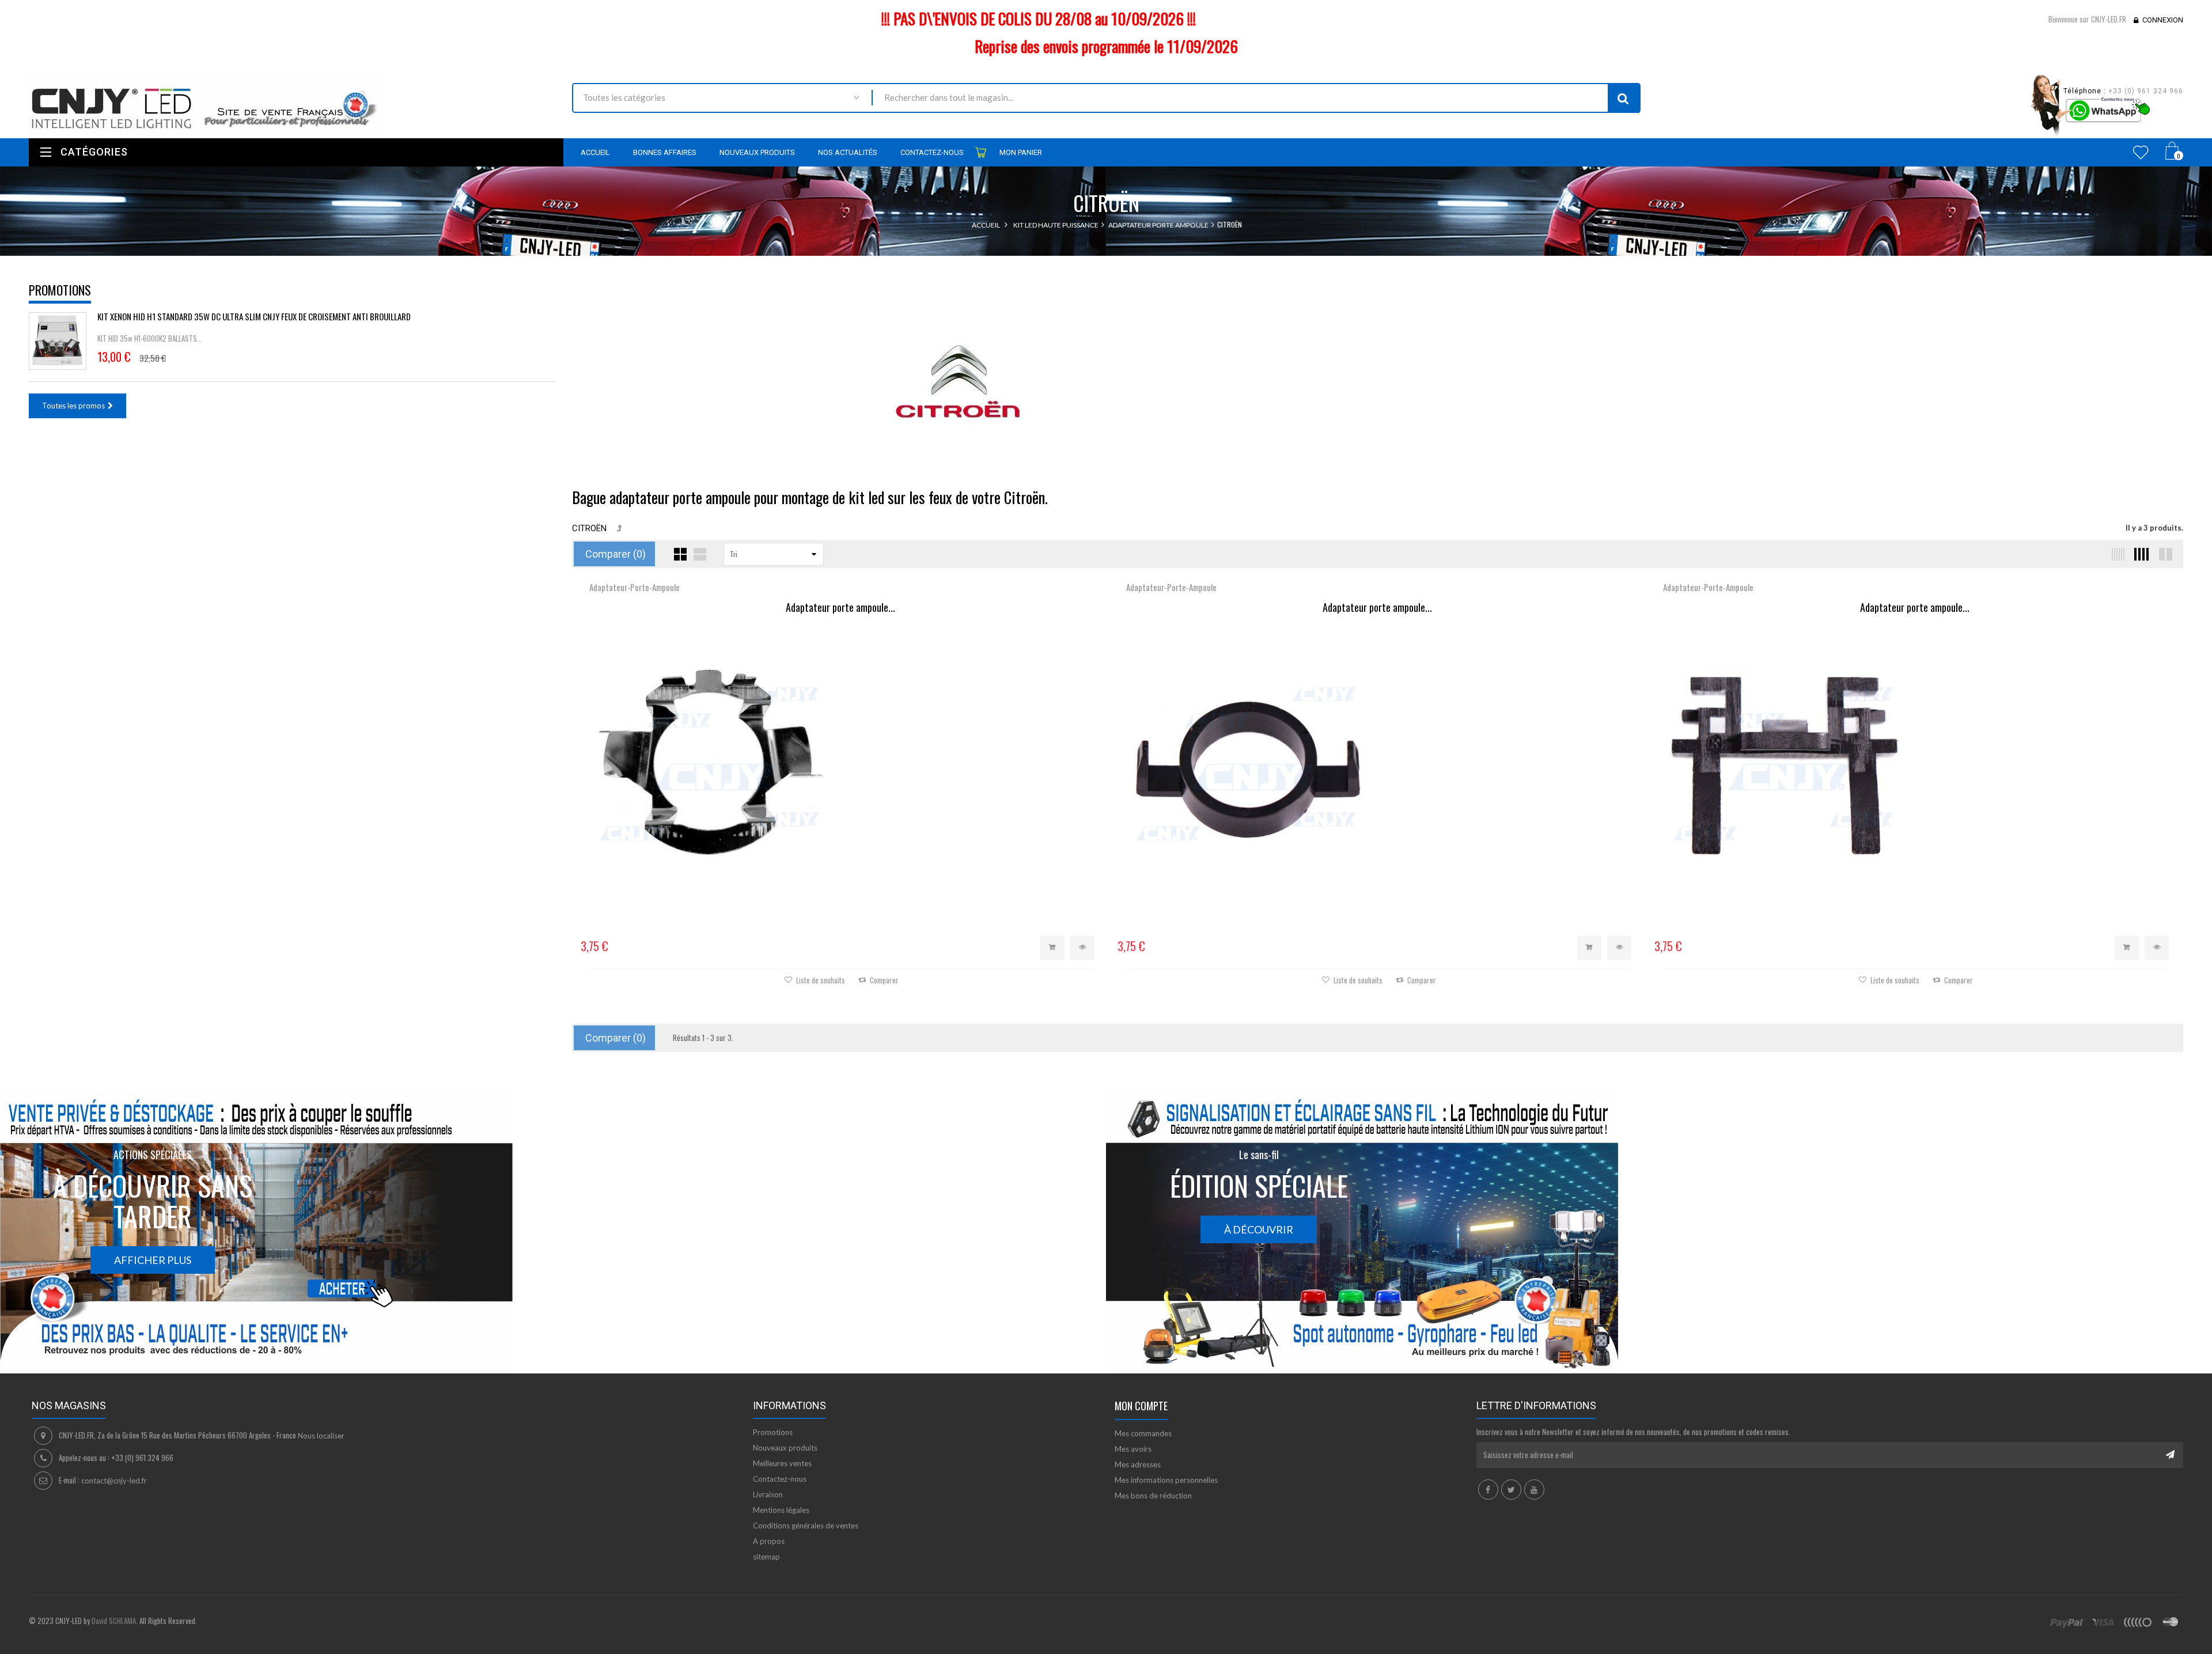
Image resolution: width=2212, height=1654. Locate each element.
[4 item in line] (2140, 554)
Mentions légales (781, 1510)
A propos (769, 1541)
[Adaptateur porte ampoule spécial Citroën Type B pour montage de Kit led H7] (840, 764)
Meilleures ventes (782, 1463)
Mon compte (1141, 1406)
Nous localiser (321, 1436)
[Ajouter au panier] (1052, 948)
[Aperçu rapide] (1082, 948)
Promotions (60, 290)
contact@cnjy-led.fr (114, 1481)
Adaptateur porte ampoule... (840, 608)
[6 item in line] (2116, 554)
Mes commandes (1143, 1433)
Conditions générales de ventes (806, 1526)
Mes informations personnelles (1166, 1480)
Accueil (986, 225)
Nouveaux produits (785, 1448)
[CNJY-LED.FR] (292, 106)
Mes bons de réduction (1153, 1496)
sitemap (766, 1557)
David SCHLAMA (114, 1621)
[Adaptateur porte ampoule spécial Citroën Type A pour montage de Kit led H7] (1377, 764)
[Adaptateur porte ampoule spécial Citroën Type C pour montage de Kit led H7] (1914, 764)
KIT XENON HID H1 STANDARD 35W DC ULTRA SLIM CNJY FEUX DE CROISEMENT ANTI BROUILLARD (254, 316)
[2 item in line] (2164, 554)
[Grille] (680, 554)
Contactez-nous (780, 1479)
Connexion (2163, 20)
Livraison (768, 1494)
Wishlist (2141, 152)
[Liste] (700, 554)
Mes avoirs (1133, 1449)
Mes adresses (1138, 1464)
